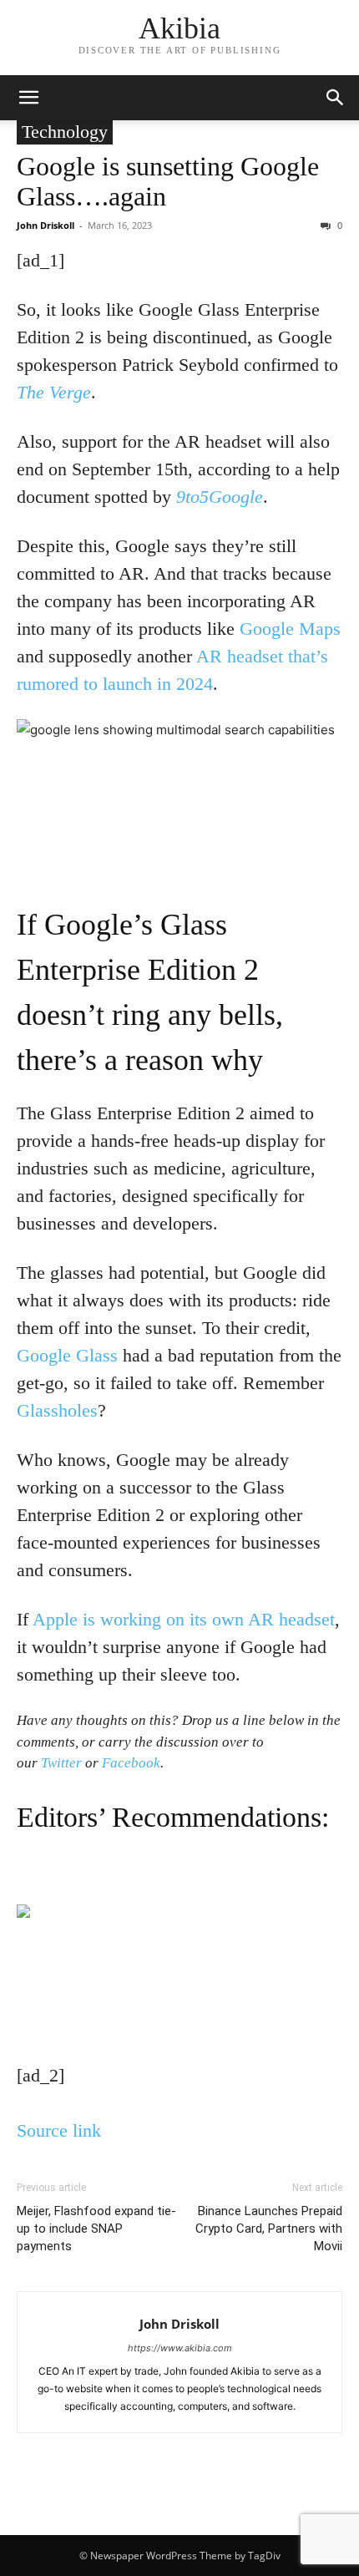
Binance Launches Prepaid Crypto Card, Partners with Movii (269, 2229)
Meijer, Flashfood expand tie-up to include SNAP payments (96, 2229)
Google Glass (67, 1355)
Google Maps (290, 629)
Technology (65, 132)
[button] (28, 98)
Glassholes (57, 1410)
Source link (59, 2130)
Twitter (61, 1763)
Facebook (131, 1763)
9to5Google (220, 497)
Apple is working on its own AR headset (184, 1619)
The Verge (54, 392)
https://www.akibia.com (180, 2348)
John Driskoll (46, 225)
